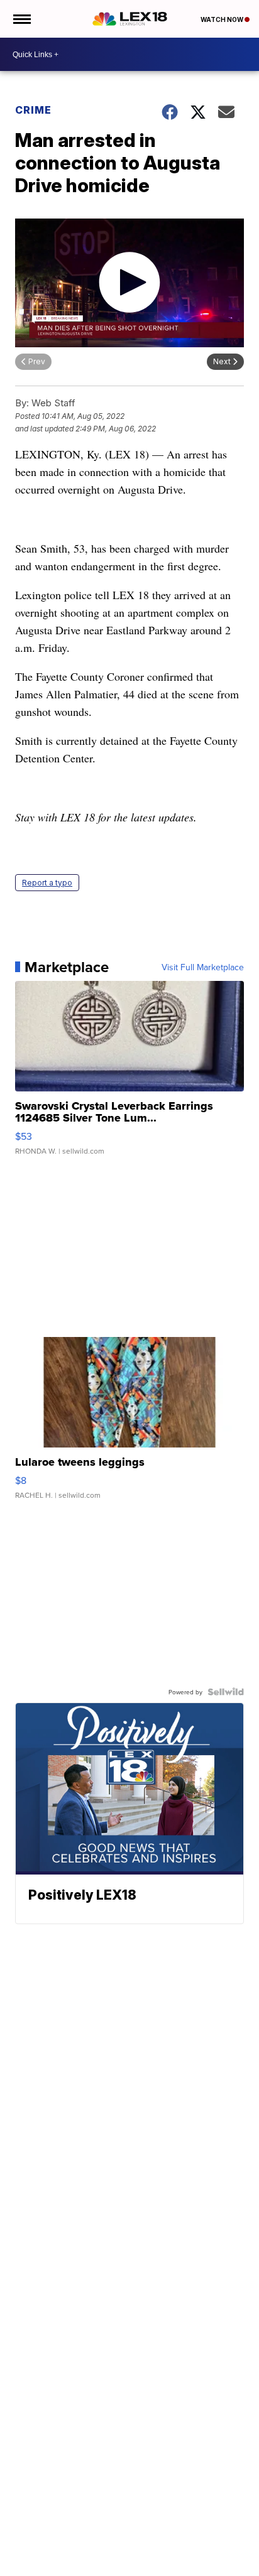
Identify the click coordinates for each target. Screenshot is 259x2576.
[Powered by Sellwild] (226, 1692)
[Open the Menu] (21, 19)
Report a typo (47, 883)
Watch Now (223, 19)
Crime (33, 110)
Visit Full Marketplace (203, 967)
